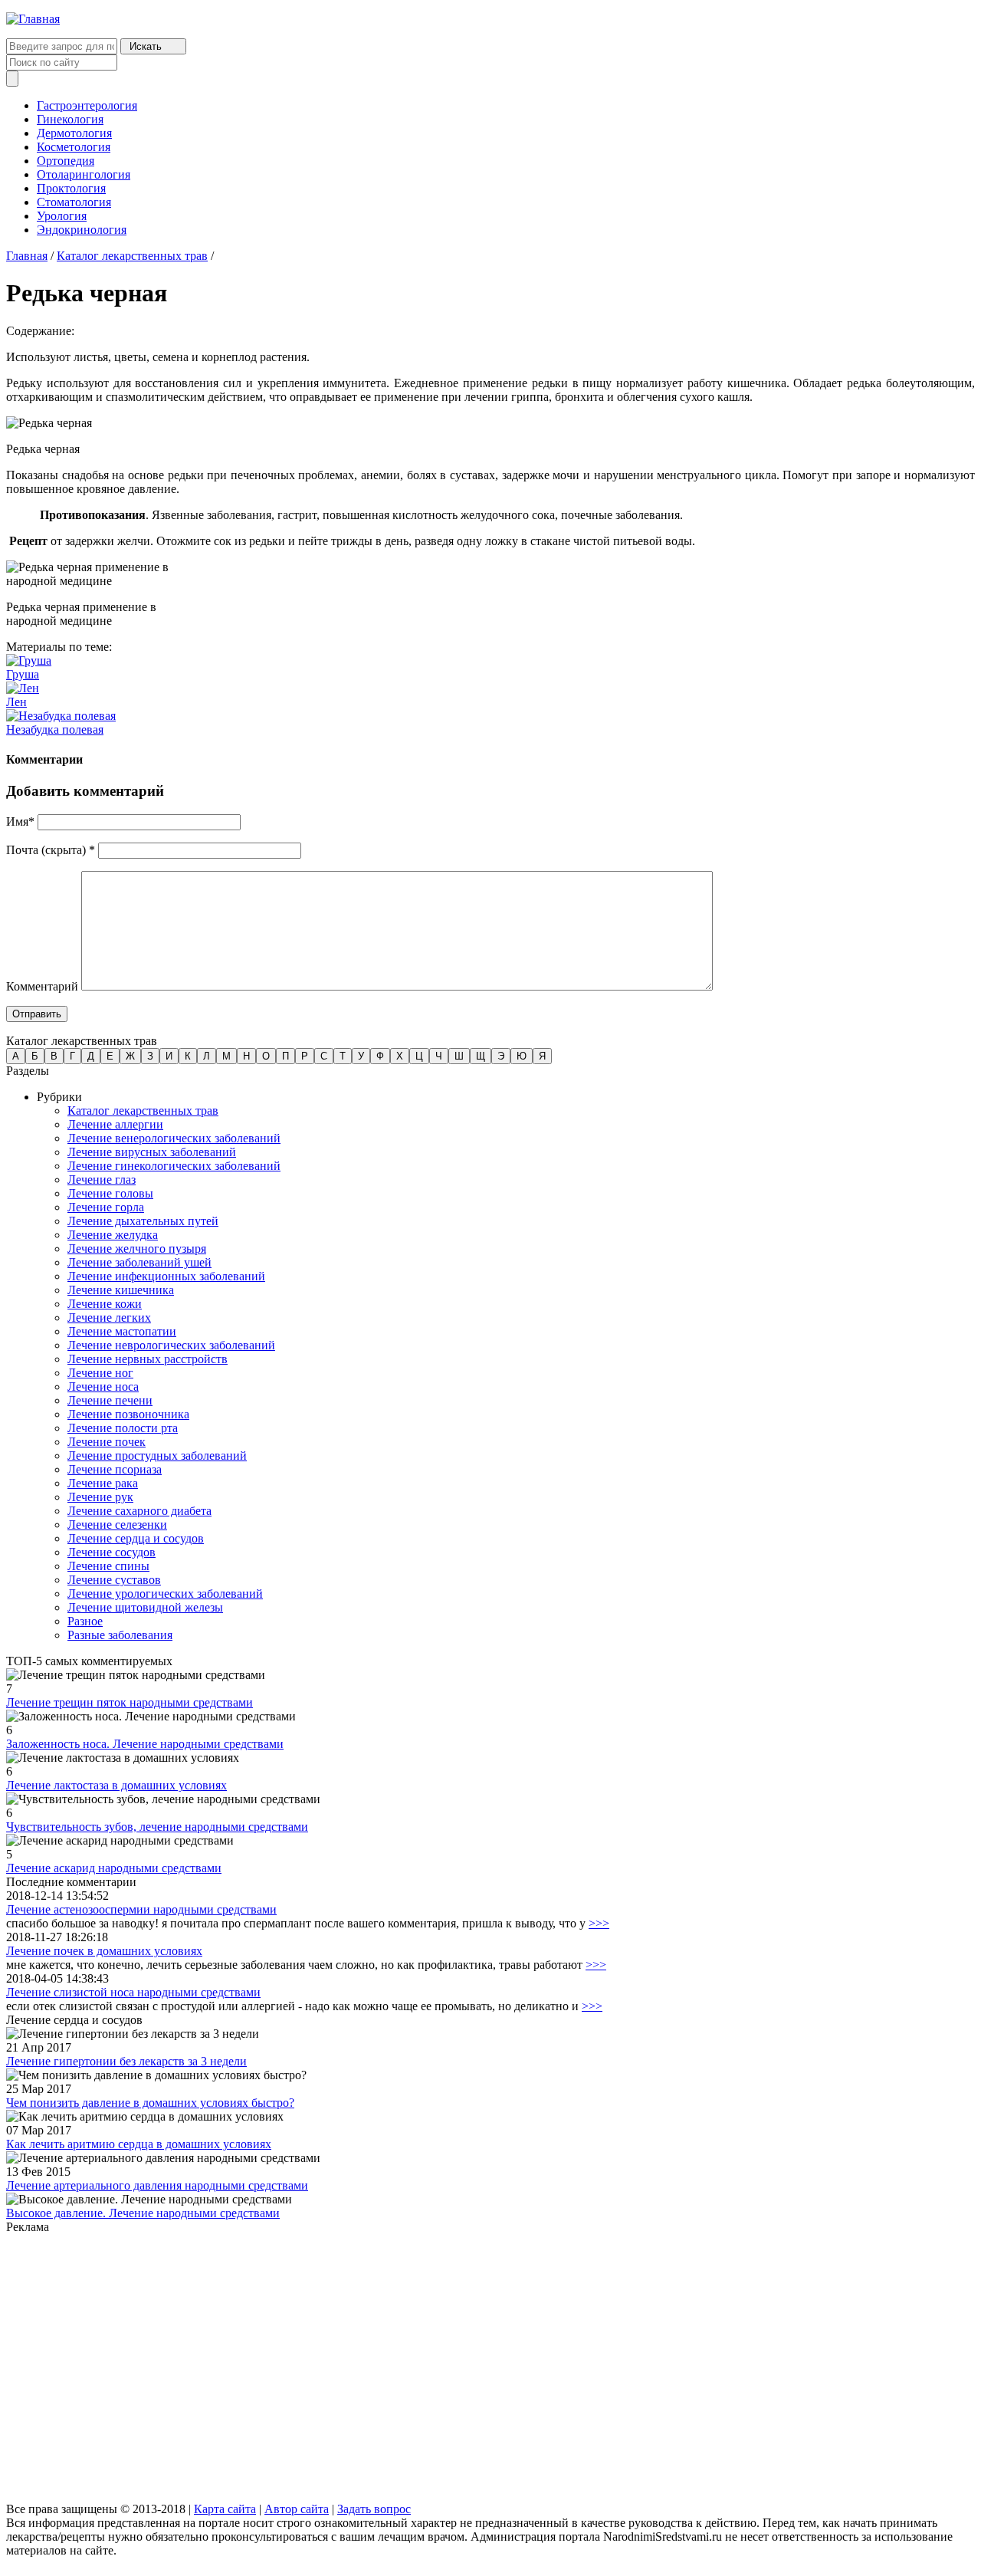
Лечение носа (103, 1387)
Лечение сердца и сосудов (136, 1538)
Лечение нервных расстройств (148, 1359)
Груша (23, 674)
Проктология (71, 188)
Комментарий (42, 986)
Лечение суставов (114, 1580)
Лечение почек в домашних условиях (104, 1951)
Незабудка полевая (55, 729)
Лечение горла (106, 1207)
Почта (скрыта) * (51, 850)
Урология (62, 216)
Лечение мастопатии (122, 1331)
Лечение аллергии (115, 1124)
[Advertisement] (466, 2369)
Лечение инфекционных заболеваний (166, 1276)
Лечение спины (108, 1566)
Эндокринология (82, 230)
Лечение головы (110, 1193)
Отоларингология (84, 174)
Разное (85, 1621)
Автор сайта (297, 2509)
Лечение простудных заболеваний (157, 1456)
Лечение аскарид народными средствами (114, 1868)
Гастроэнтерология (87, 105)
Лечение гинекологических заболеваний (174, 1166)
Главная (27, 256)
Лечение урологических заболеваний (165, 1594)
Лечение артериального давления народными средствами (157, 2185)
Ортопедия (66, 161)
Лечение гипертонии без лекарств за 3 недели (126, 2061)
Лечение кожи (105, 1304)
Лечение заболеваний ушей (139, 1262)
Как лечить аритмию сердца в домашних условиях (139, 2144)
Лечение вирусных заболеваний (152, 1152)
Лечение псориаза (115, 1469)
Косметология (74, 147)
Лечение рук (100, 1497)
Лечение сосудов (112, 1552)
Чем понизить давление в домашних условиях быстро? (150, 2103)
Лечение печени (110, 1400)
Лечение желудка (113, 1235)
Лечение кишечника (121, 1290)
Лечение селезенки (117, 1525)
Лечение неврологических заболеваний (171, 1345)
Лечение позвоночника (128, 1414)
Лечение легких (109, 1318)
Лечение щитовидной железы (145, 1607)
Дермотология (74, 133)
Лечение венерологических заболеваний (174, 1138)
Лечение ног (100, 1373)
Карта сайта (225, 2509)
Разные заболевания (120, 1635)
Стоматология (74, 202)
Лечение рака (103, 1483)
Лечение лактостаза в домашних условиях (116, 1785)
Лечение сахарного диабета (139, 1511)
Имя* (20, 821)
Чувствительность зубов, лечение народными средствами (157, 1827)
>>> (599, 1923)
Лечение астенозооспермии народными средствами (141, 1909)
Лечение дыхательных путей (143, 1221)
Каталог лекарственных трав (132, 256)
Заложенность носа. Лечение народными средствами (145, 1744)
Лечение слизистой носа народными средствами (133, 1992)
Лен (16, 702)
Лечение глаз (102, 1180)
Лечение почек (107, 1442)
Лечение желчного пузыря (137, 1249)
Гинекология (70, 119)
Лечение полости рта (123, 1428)
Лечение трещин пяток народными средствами (130, 1702)
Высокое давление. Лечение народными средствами (143, 2213)
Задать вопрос (374, 2509)
